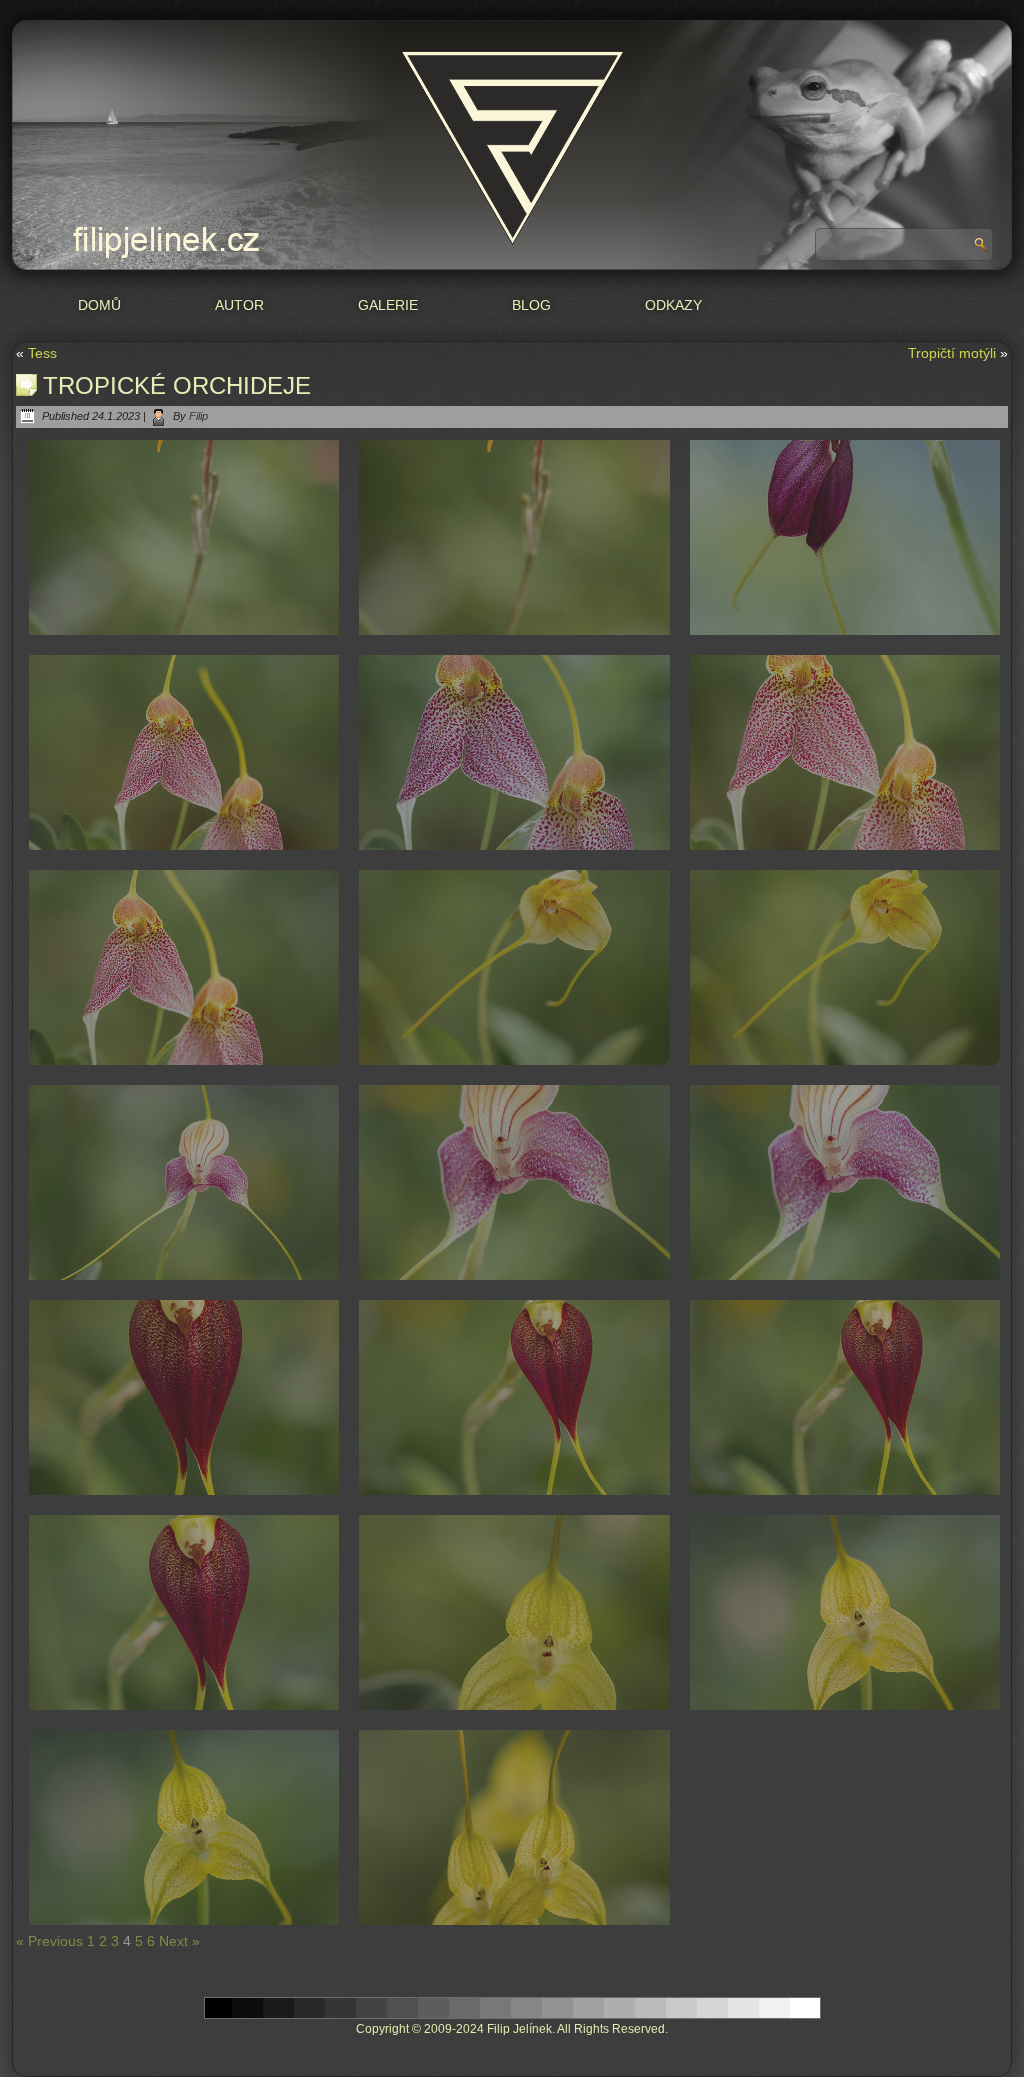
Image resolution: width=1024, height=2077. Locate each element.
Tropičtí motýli (952, 353)
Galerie (388, 305)
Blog (531, 305)
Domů (99, 305)
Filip (198, 416)
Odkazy (673, 305)
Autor (239, 305)
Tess (42, 353)
